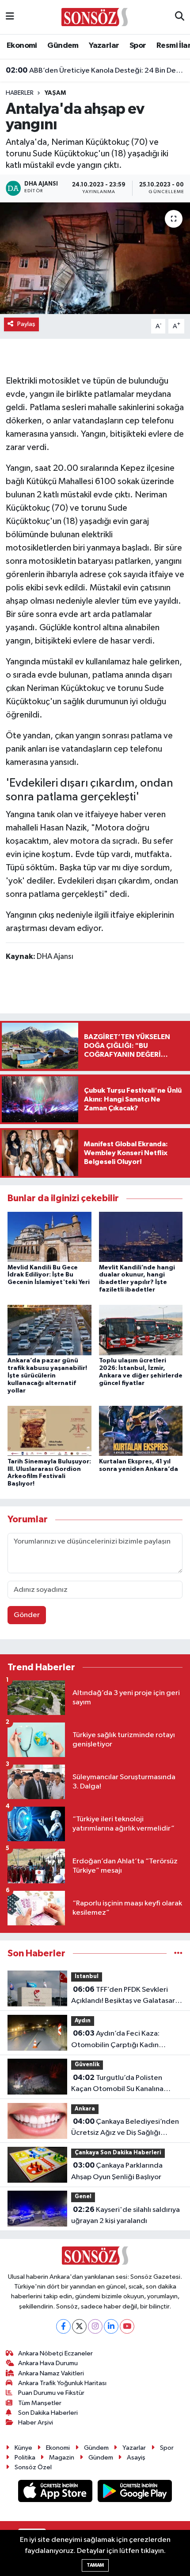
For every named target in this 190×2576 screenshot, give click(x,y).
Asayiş (136, 2458)
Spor (138, 46)
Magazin (62, 2458)
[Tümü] (178, 1953)
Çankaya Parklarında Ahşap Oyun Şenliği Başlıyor (117, 2171)
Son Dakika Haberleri (48, 2413)
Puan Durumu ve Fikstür (51, 2393)
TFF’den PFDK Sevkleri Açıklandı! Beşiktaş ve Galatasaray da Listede (127, 1996)
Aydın (83, 2021)
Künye (23, 2448)
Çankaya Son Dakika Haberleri (118, 2153)
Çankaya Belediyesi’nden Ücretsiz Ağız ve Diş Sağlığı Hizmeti (125, 2128)
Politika (25, 2458)
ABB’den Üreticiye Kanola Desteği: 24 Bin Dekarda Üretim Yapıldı (95, 70)
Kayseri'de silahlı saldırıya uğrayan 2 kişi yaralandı (125, 2215)
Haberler (20, 93)
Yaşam (55, 93)
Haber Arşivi (36, 2423)
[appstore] (56, 2493)
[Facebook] (63, 2326)
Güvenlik (87, 2065)
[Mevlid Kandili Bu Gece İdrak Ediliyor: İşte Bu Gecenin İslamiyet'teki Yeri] (49, 1237)
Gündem (63, 46)
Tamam (95, 2565)
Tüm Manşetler (40, 2403)
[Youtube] (127, 2326)
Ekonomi (22, 46)
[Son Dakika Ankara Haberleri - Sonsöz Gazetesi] (95, 17)
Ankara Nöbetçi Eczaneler (55, 2353)
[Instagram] (95, 2326)
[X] (79, 2326)
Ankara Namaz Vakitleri (51, 2373)
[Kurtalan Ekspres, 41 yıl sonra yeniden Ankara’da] (141, 1431)
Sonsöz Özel (33, 2467)
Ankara (85, 2109)
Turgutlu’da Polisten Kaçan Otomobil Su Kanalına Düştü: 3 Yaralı (117, 2084)
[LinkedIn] (111, 2326)
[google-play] (135, 2493)
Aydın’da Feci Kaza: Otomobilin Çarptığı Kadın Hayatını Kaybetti (115, 2040)
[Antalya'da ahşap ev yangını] (95, 258)
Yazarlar (104, 46)
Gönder (27, 1615)
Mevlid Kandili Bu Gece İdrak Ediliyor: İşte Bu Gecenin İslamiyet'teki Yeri (49, 1275)
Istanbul (87, 1977)
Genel (83, 2197)
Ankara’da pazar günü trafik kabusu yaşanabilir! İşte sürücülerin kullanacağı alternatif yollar (47, 1375)
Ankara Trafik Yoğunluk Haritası (62, 2383)
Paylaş (26, 324)
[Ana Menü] (10, 17)
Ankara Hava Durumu (48, 2363)
